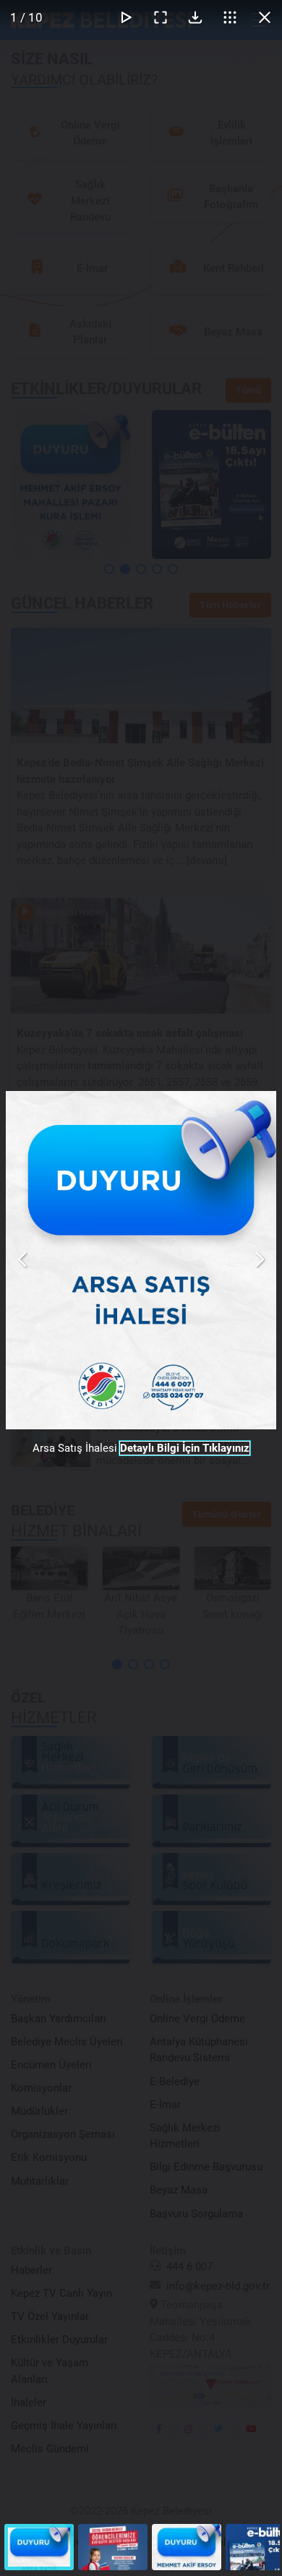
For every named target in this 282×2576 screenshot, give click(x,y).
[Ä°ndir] (195, 17)
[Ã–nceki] (23, 1259)
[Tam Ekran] (161, 17)
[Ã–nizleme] (230, 17)
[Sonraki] (259, 1259)
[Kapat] (265, 17)
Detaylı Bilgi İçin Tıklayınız (185, 1448)
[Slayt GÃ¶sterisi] (126, 17)
